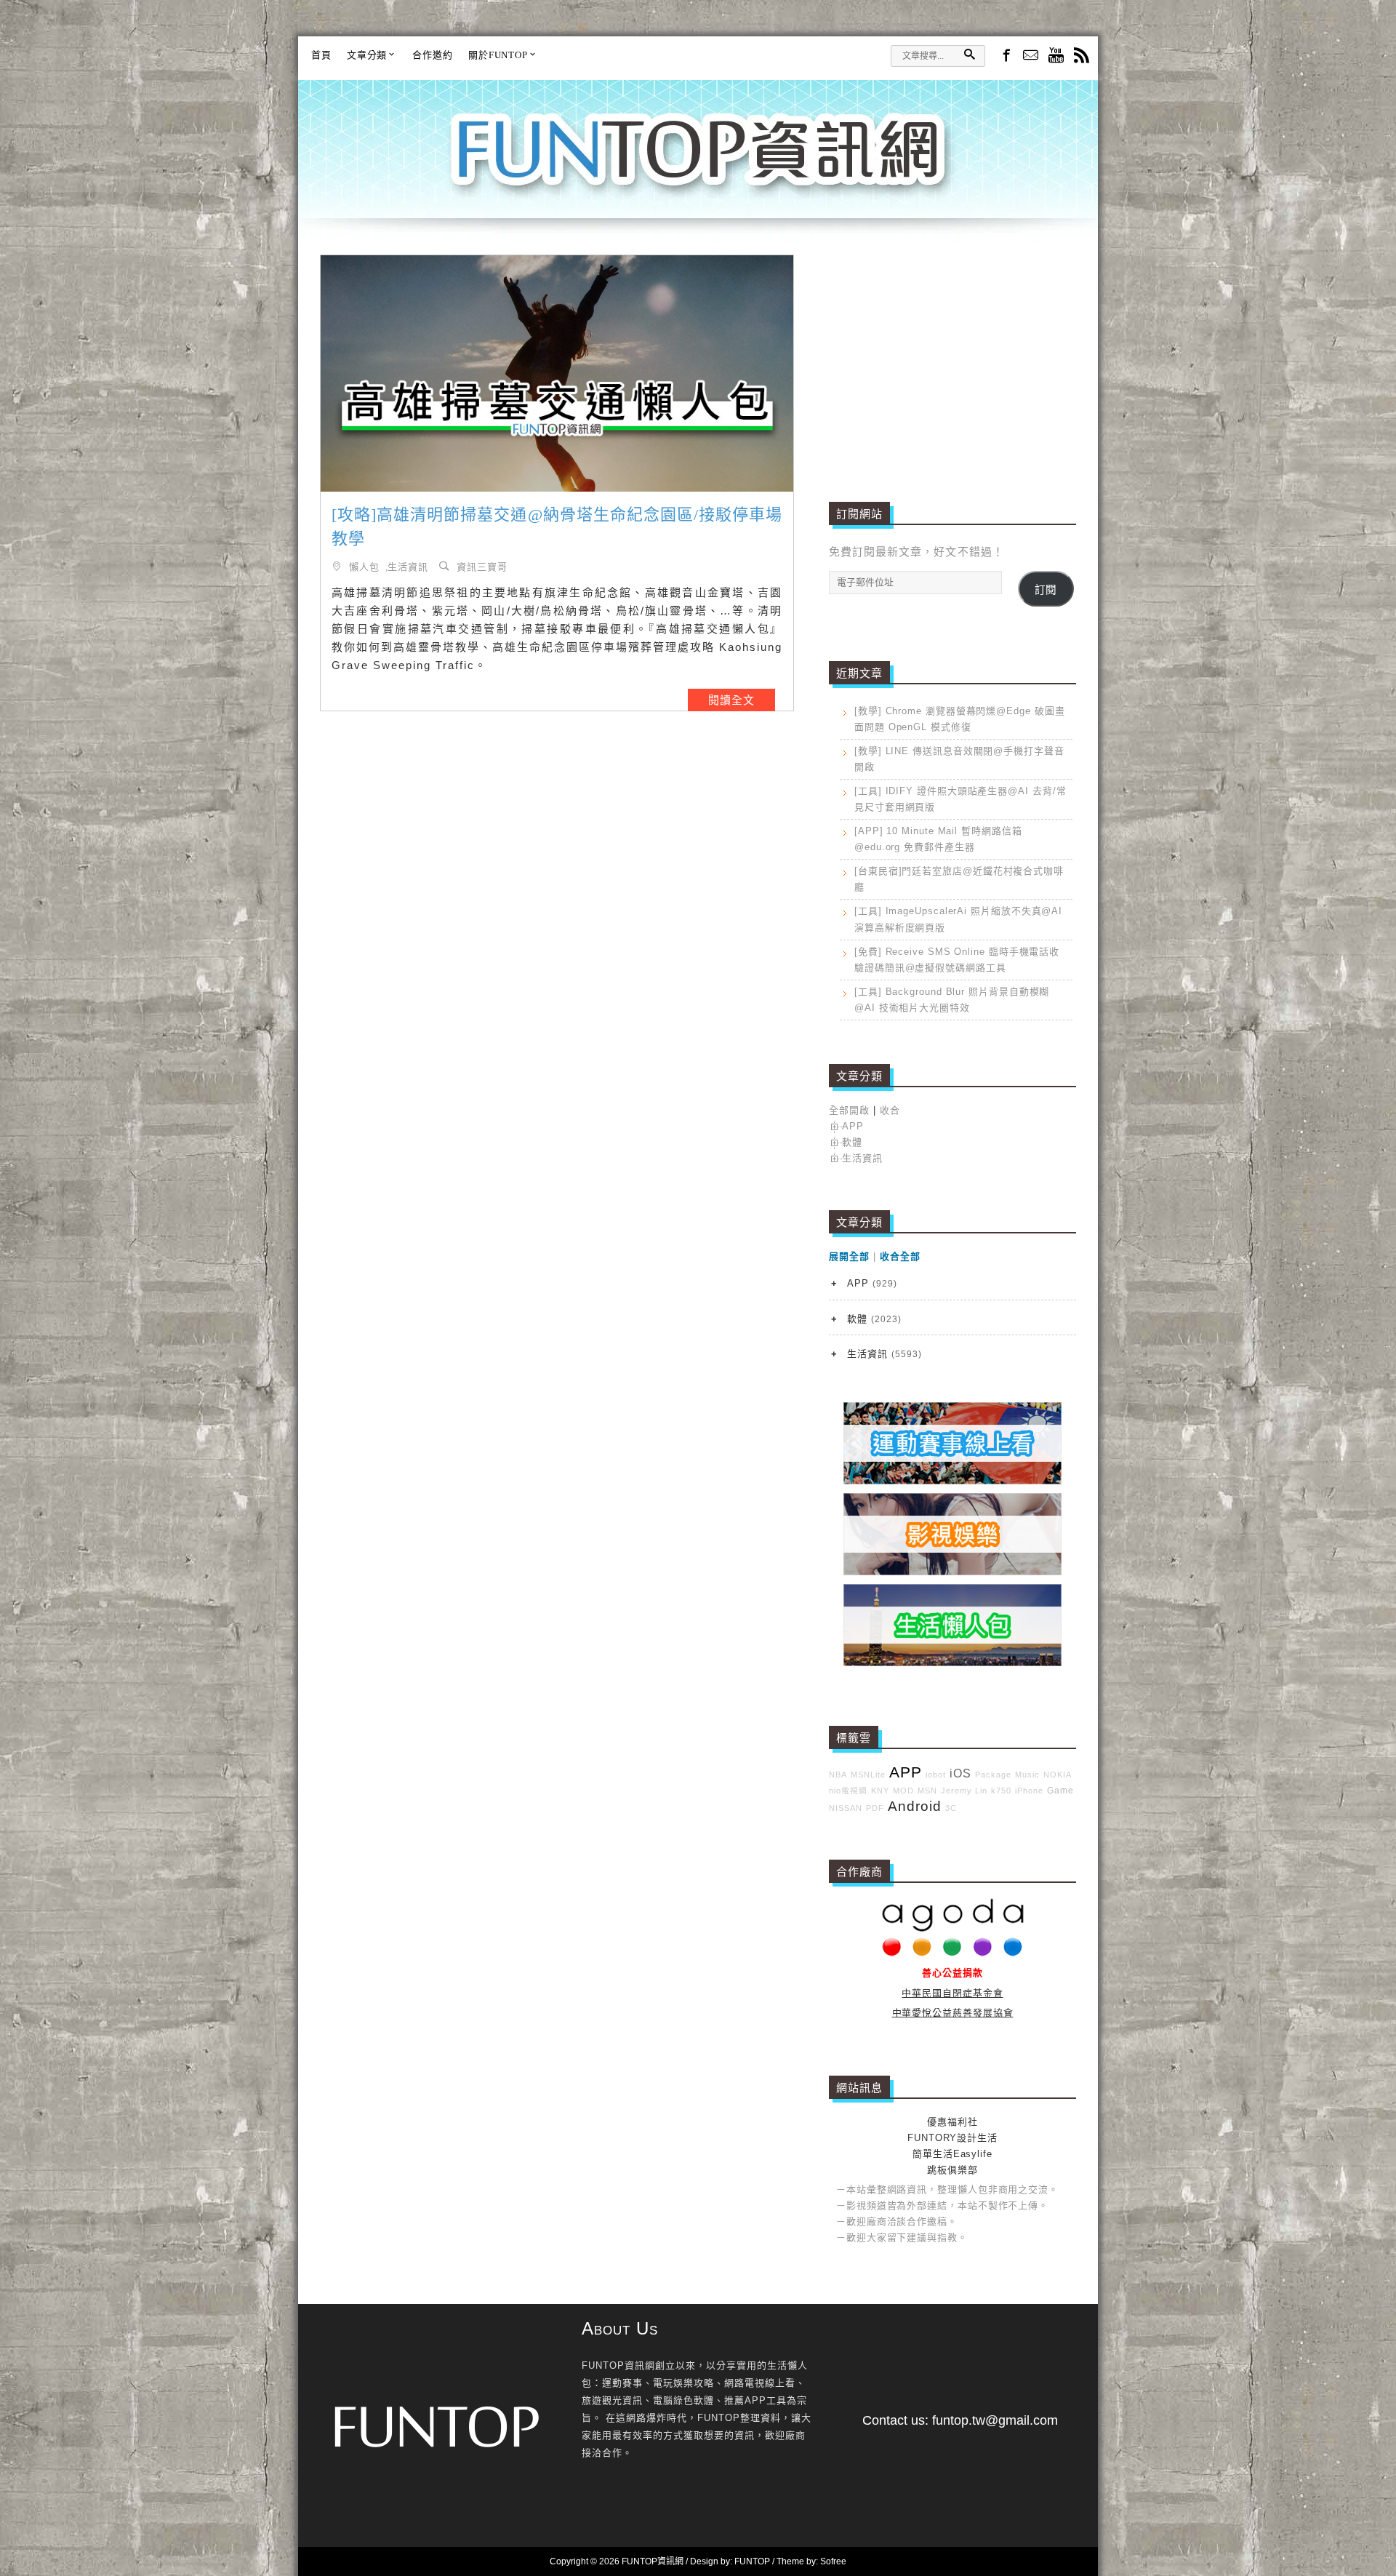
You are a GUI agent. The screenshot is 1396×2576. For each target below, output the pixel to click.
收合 (890, 1110)
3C (951, 1808)
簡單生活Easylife (952, 2154)
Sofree (833, 2561)
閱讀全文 (731, 700)
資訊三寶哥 (482, 566)
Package (993, 1775)
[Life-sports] (952, 1481)
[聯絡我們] (1031, 56)
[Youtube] (1056, 56)
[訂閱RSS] (1082, 56)
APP (853, 1126)
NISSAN (846, 1808)
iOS (960, 1773)
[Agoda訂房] (953, 1953)
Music (1027, 1775)
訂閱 (1046, 590)
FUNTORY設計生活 (952, 2138)
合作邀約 (433, 55)
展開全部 (849, 1256)
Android (915, 1806)
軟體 (852, 1142)
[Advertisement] (952, 356)
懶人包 (364, 566)
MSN (927, 1791)
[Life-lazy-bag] (952, 1663)
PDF (875, 1808)
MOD (903, 1791)
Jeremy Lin (964, 1791)
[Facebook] (1005, 55)
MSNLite (868, 1775)
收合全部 (900, 1256)
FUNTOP (752, 2561)
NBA (838, 1775)
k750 (1001, 1791)
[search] (969, 54)
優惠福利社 (952, 2122)
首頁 (321, 55)
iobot (936, 1775)
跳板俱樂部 (952, 2170)
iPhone (1029, 1791)
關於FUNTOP (498, 55)
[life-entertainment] (952, 1572)
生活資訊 (408, 566)
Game (1060, 1790)
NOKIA (1058, 1775)
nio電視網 (848, 1791)
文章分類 (367, 55)
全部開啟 (849, 1110)
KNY (880, 1791)
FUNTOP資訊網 (698, 167)
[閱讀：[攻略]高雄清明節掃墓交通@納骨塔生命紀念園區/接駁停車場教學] (557, 373)
